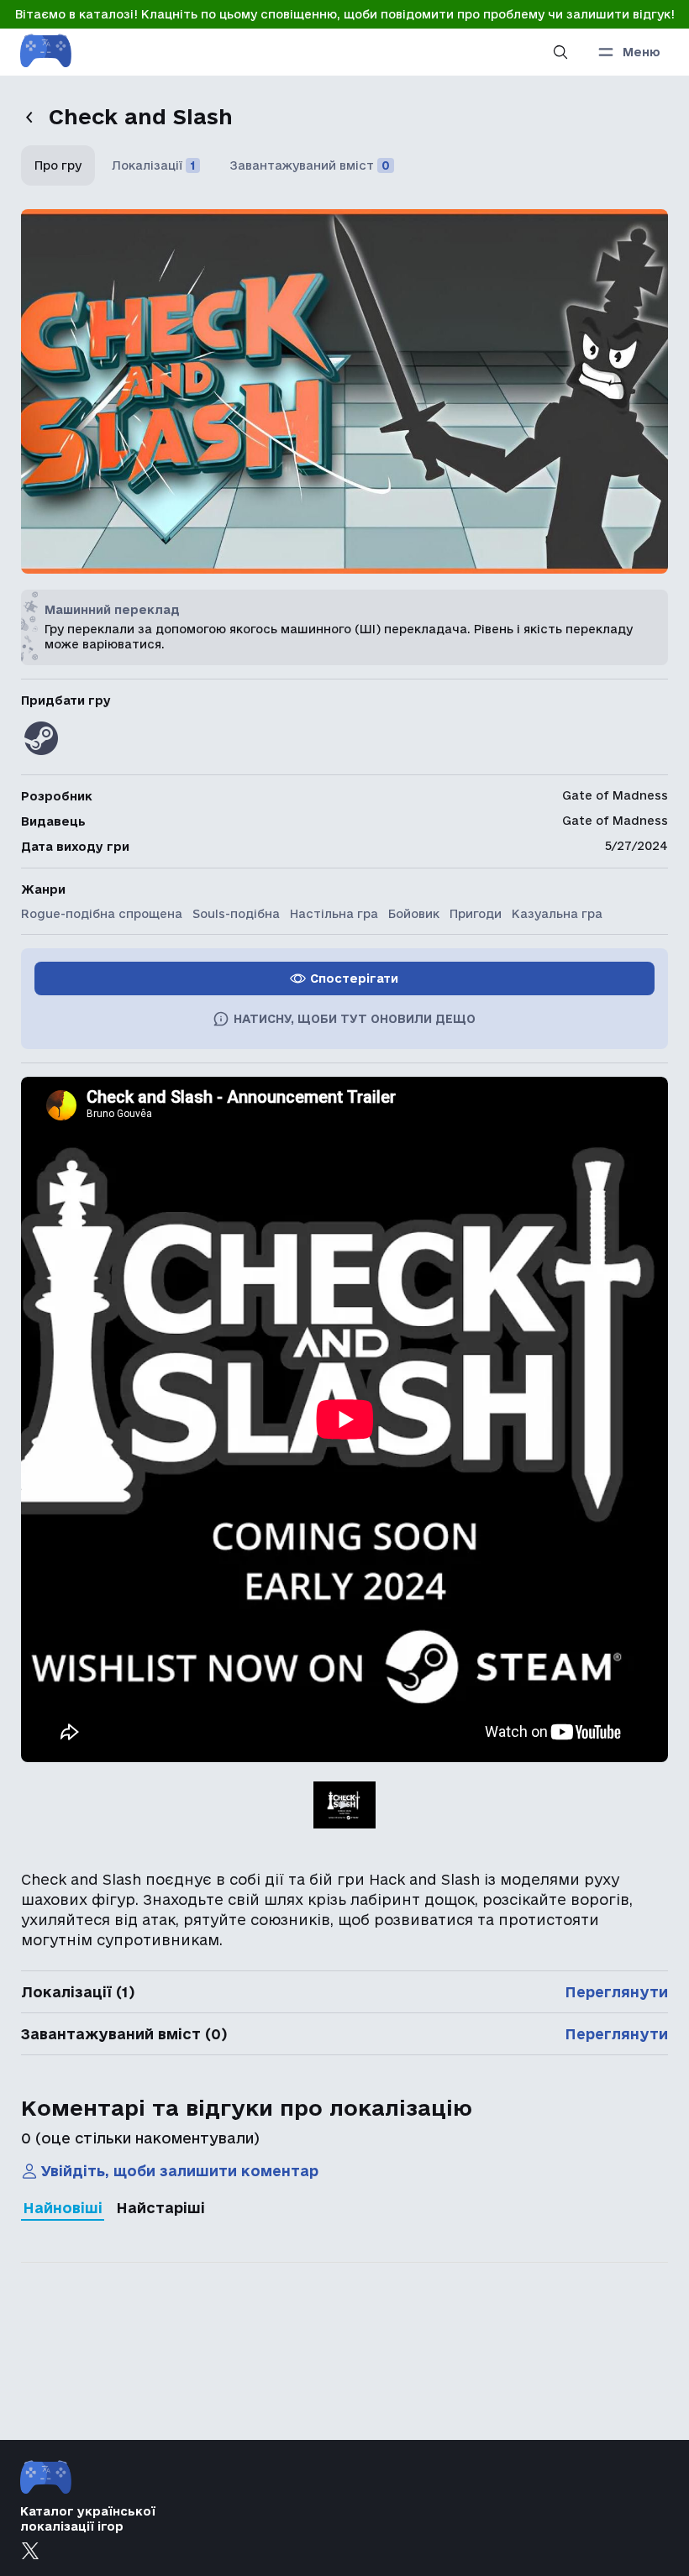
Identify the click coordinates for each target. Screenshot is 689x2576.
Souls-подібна (236, 914)
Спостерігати (354, 978)
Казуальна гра (557, 914)
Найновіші (63, 2208)
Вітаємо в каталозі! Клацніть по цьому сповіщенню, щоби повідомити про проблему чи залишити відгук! (345, 14)
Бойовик (414, 914)
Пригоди (476, 914)
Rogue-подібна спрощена (102, 914)
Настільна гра (334, 914)
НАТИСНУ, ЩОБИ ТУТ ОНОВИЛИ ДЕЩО (355, 1019)
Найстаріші (160, 2208)
